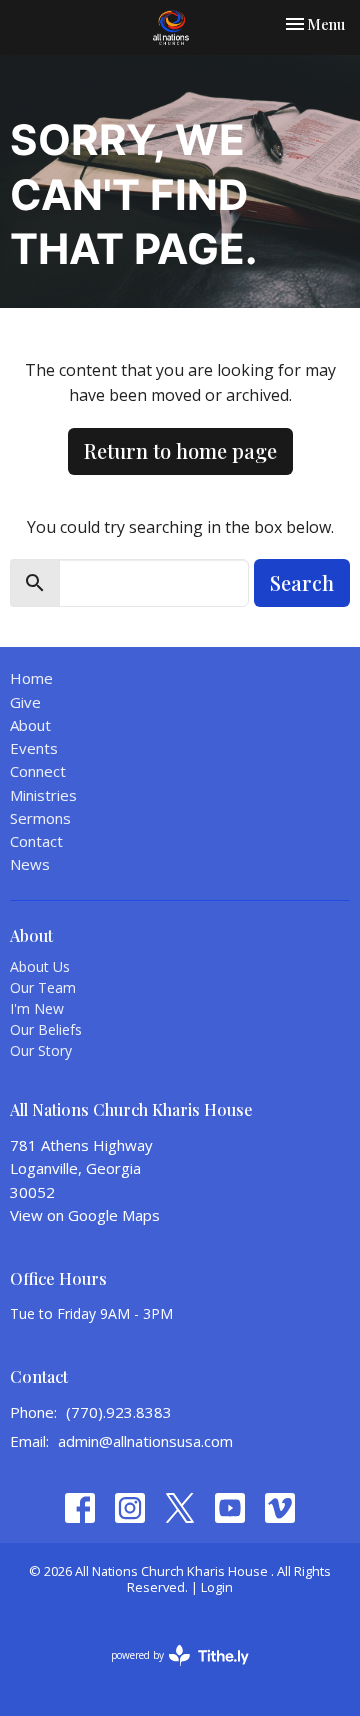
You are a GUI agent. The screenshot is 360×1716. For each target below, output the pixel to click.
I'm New (37, 1008)
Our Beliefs (46, 1029)
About (30, 725)
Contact (36, 841)
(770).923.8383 (119, 1412)
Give (25, 702)
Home (31, 678)
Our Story (41, 1050)
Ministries (43, 795)
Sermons (40, 818)
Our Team (43, 987)
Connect (38, 771)
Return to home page (180, 450)
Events (34, 748)
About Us (40, 966)
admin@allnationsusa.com (145, 1441)
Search (302, 582)
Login (217, 1587)
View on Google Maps (85, 1215)
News (30, 864)
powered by (169, 1672)
